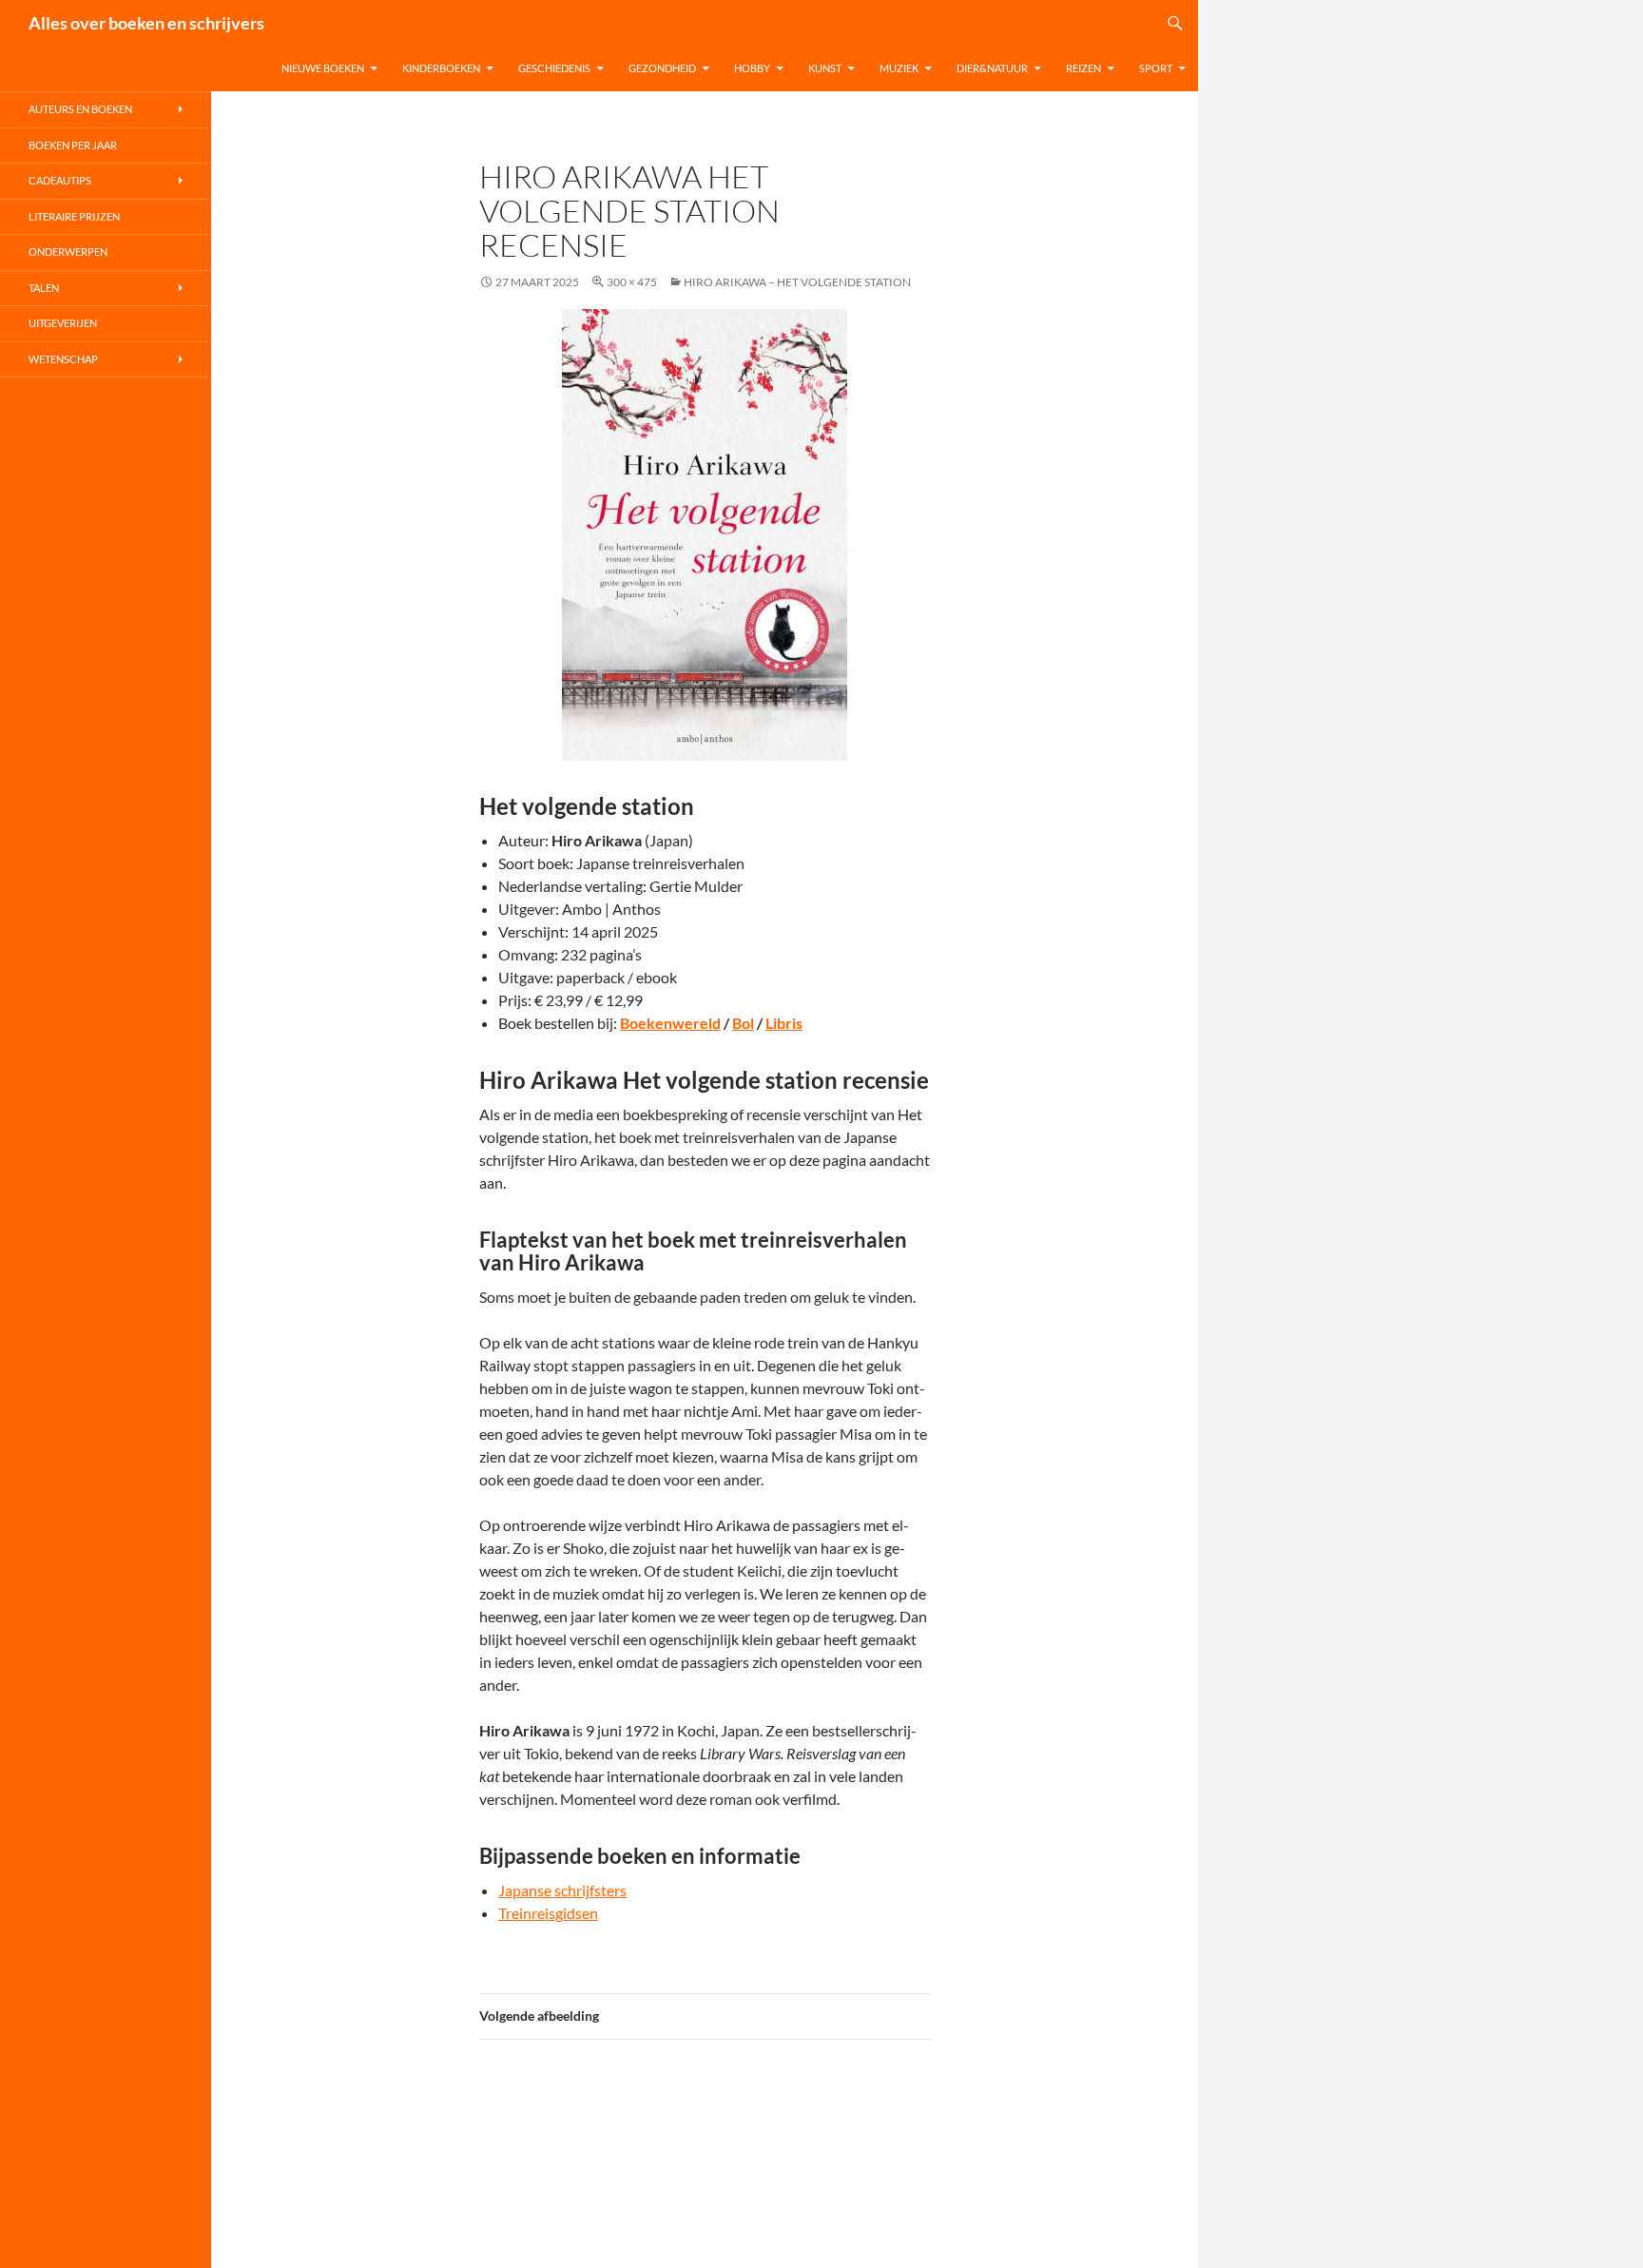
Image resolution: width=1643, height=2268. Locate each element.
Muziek (899, 68)
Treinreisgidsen (548, 1913)
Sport (1156, 68)
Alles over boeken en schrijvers (146, 23)
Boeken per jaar (73, 145)
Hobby (752, 68)
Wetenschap (63, 359)
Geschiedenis (554, 68)
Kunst (825, 68)
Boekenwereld (670, 1023)
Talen (44, 288)
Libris (784, 1023)
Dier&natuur (992, 68)
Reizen (1083, 68)
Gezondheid (662, 68)
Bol (743, 1023)
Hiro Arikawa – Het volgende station (797, 282)
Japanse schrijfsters (562, 1890)
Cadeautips (60, 180)
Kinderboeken (441, 68)
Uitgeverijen (63, 323)
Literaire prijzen (74, 216)
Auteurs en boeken (80, 109)
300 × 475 (632, 282)
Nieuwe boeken (323, 68)
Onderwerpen (68, 252)
